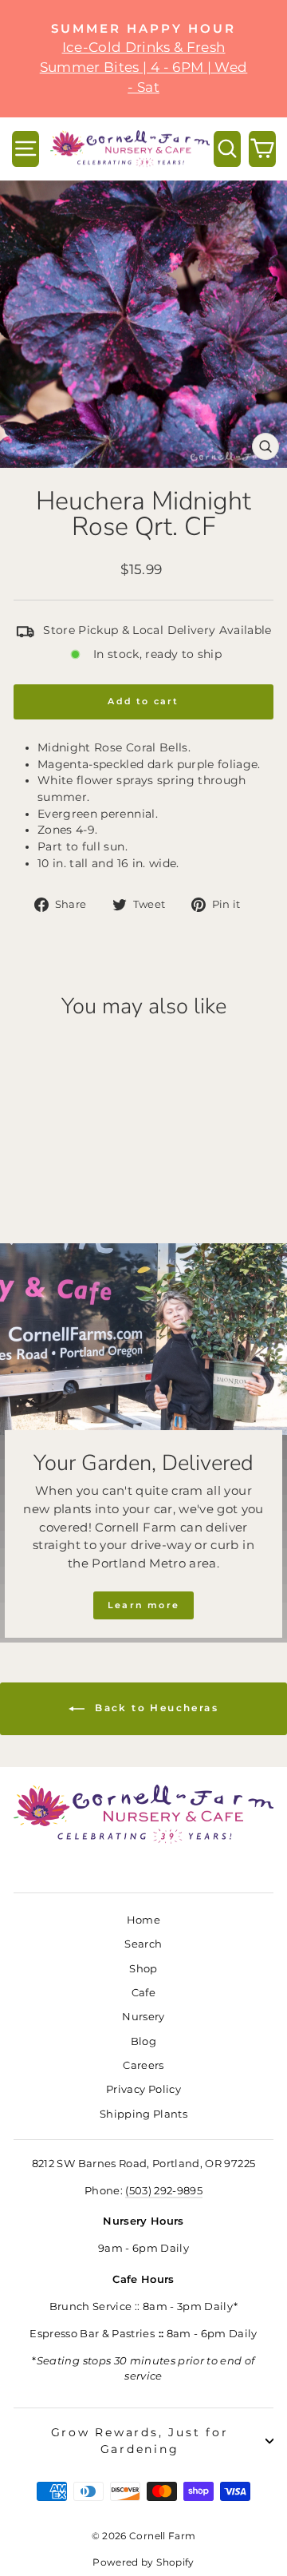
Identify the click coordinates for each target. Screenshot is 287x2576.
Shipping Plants (143, 2114)
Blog (143, 2041)
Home (143, 1920)
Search (143, 1944)
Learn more (143, 1605)
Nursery (143, 2017)
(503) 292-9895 (164, 2191)
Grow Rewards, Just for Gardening (140, 2441)
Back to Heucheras (155, 1708)
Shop (143, 1969)
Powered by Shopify (143, 2562)
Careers (143, 2065)
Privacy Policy (143, 2089)
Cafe (143, 1993)
